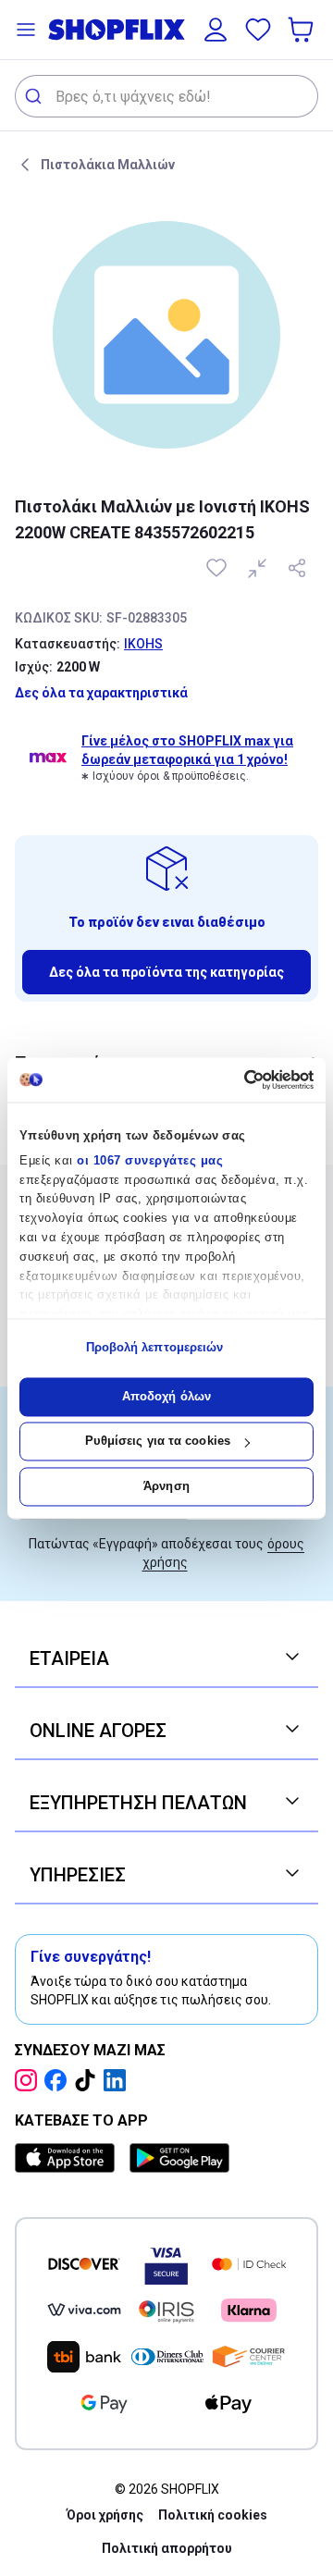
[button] (26, 30)
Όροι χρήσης (105, 2515)
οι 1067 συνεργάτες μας (150, 1160)
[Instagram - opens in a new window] (30, 2080)
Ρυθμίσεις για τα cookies (158, 1442)
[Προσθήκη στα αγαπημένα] (218, 568)
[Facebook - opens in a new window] (59, 2080)
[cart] (302, 30)
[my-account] (216, 30)
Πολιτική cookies (213, 2515)
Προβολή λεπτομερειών (155, 1348)
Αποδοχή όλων (166, 1396)
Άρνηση (166, 1486)
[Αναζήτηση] (36, 96)
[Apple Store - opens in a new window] (68, 2158)
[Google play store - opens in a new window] (179, 2158)
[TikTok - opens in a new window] (89, 2080)
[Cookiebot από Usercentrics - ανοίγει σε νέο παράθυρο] (236, 1079)
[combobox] (166, 96)
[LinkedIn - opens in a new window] (118, 2080)
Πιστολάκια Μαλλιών (108, 165)
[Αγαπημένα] (258, 30)
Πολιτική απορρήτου (167, 2548)
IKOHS (143, 644)
